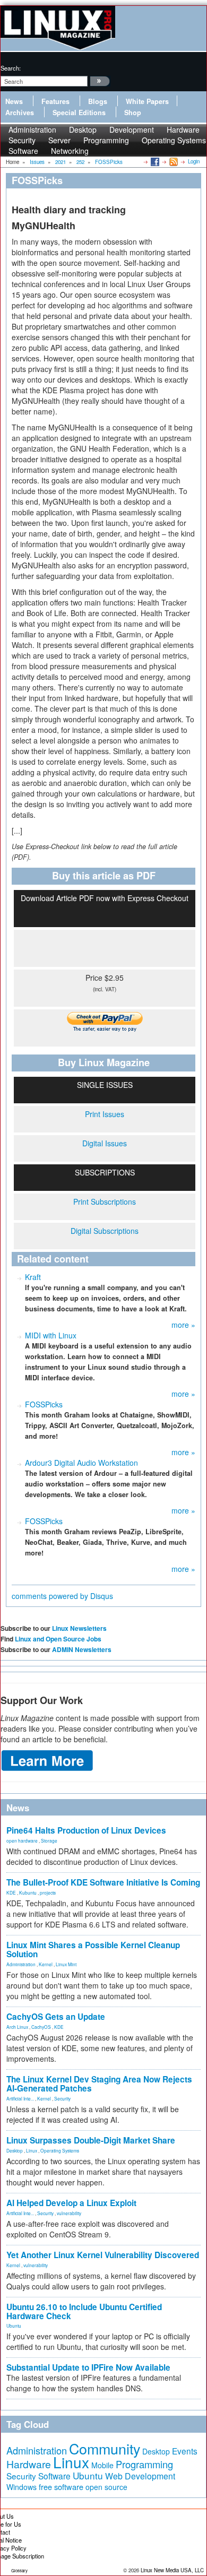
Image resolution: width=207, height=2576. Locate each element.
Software (23, 151)
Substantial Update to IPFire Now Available (88, 2367)
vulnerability (69, 2213)
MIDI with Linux (51, 1335)
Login (194, 161)
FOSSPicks (44, 1404)
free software (61, 2487)
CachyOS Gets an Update (56, 2017)
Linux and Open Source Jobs (58, 1639)
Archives (20, 113)
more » (183, 1325)
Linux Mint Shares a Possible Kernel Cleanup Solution (93, 1950)
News (14, 101)
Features (55, 101)
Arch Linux (17, 2027)
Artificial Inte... (20, 2098)
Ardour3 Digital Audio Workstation (81, 1463)
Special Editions (79, 113)
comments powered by (62, 1596)
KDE (11, 1892)
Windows (21, 2487)
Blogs (98, 101)
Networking (70, 151)
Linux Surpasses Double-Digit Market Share (91, 2140)
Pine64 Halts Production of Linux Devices (86, 1830)
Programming (106, 140)
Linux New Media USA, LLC (172, 2570)
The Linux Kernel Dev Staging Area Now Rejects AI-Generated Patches (99, 2084)
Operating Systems (174, 140)
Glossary (19, 2570)
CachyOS (41, 2027)
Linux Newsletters (79, 1628)
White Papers (147, 101)
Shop (133, 113)
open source (106, 2487)
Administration (21, 1964)
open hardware (22, 1840)
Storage (49, 1840)
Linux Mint (66, 1964)
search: (11, 68)
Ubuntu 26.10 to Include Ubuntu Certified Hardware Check (84, 2311)
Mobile (102, 2465)
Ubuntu (14, 2326)
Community (105, 2448)
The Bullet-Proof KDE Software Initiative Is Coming (103, 1882)
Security (62, 2098)
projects (48, 1892)
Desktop (15, 2150)
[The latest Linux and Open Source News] (173, 161)
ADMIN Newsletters (82, 1649)
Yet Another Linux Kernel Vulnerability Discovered (103, 2255)
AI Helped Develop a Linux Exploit (71, 2203)
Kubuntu (28, 1892)
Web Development (140, 2476)
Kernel (46, 1964)
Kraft (33, 1277)
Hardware (29, 2464)
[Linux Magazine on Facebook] (154, 161)
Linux (32, 2150)
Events (185, 2451)
